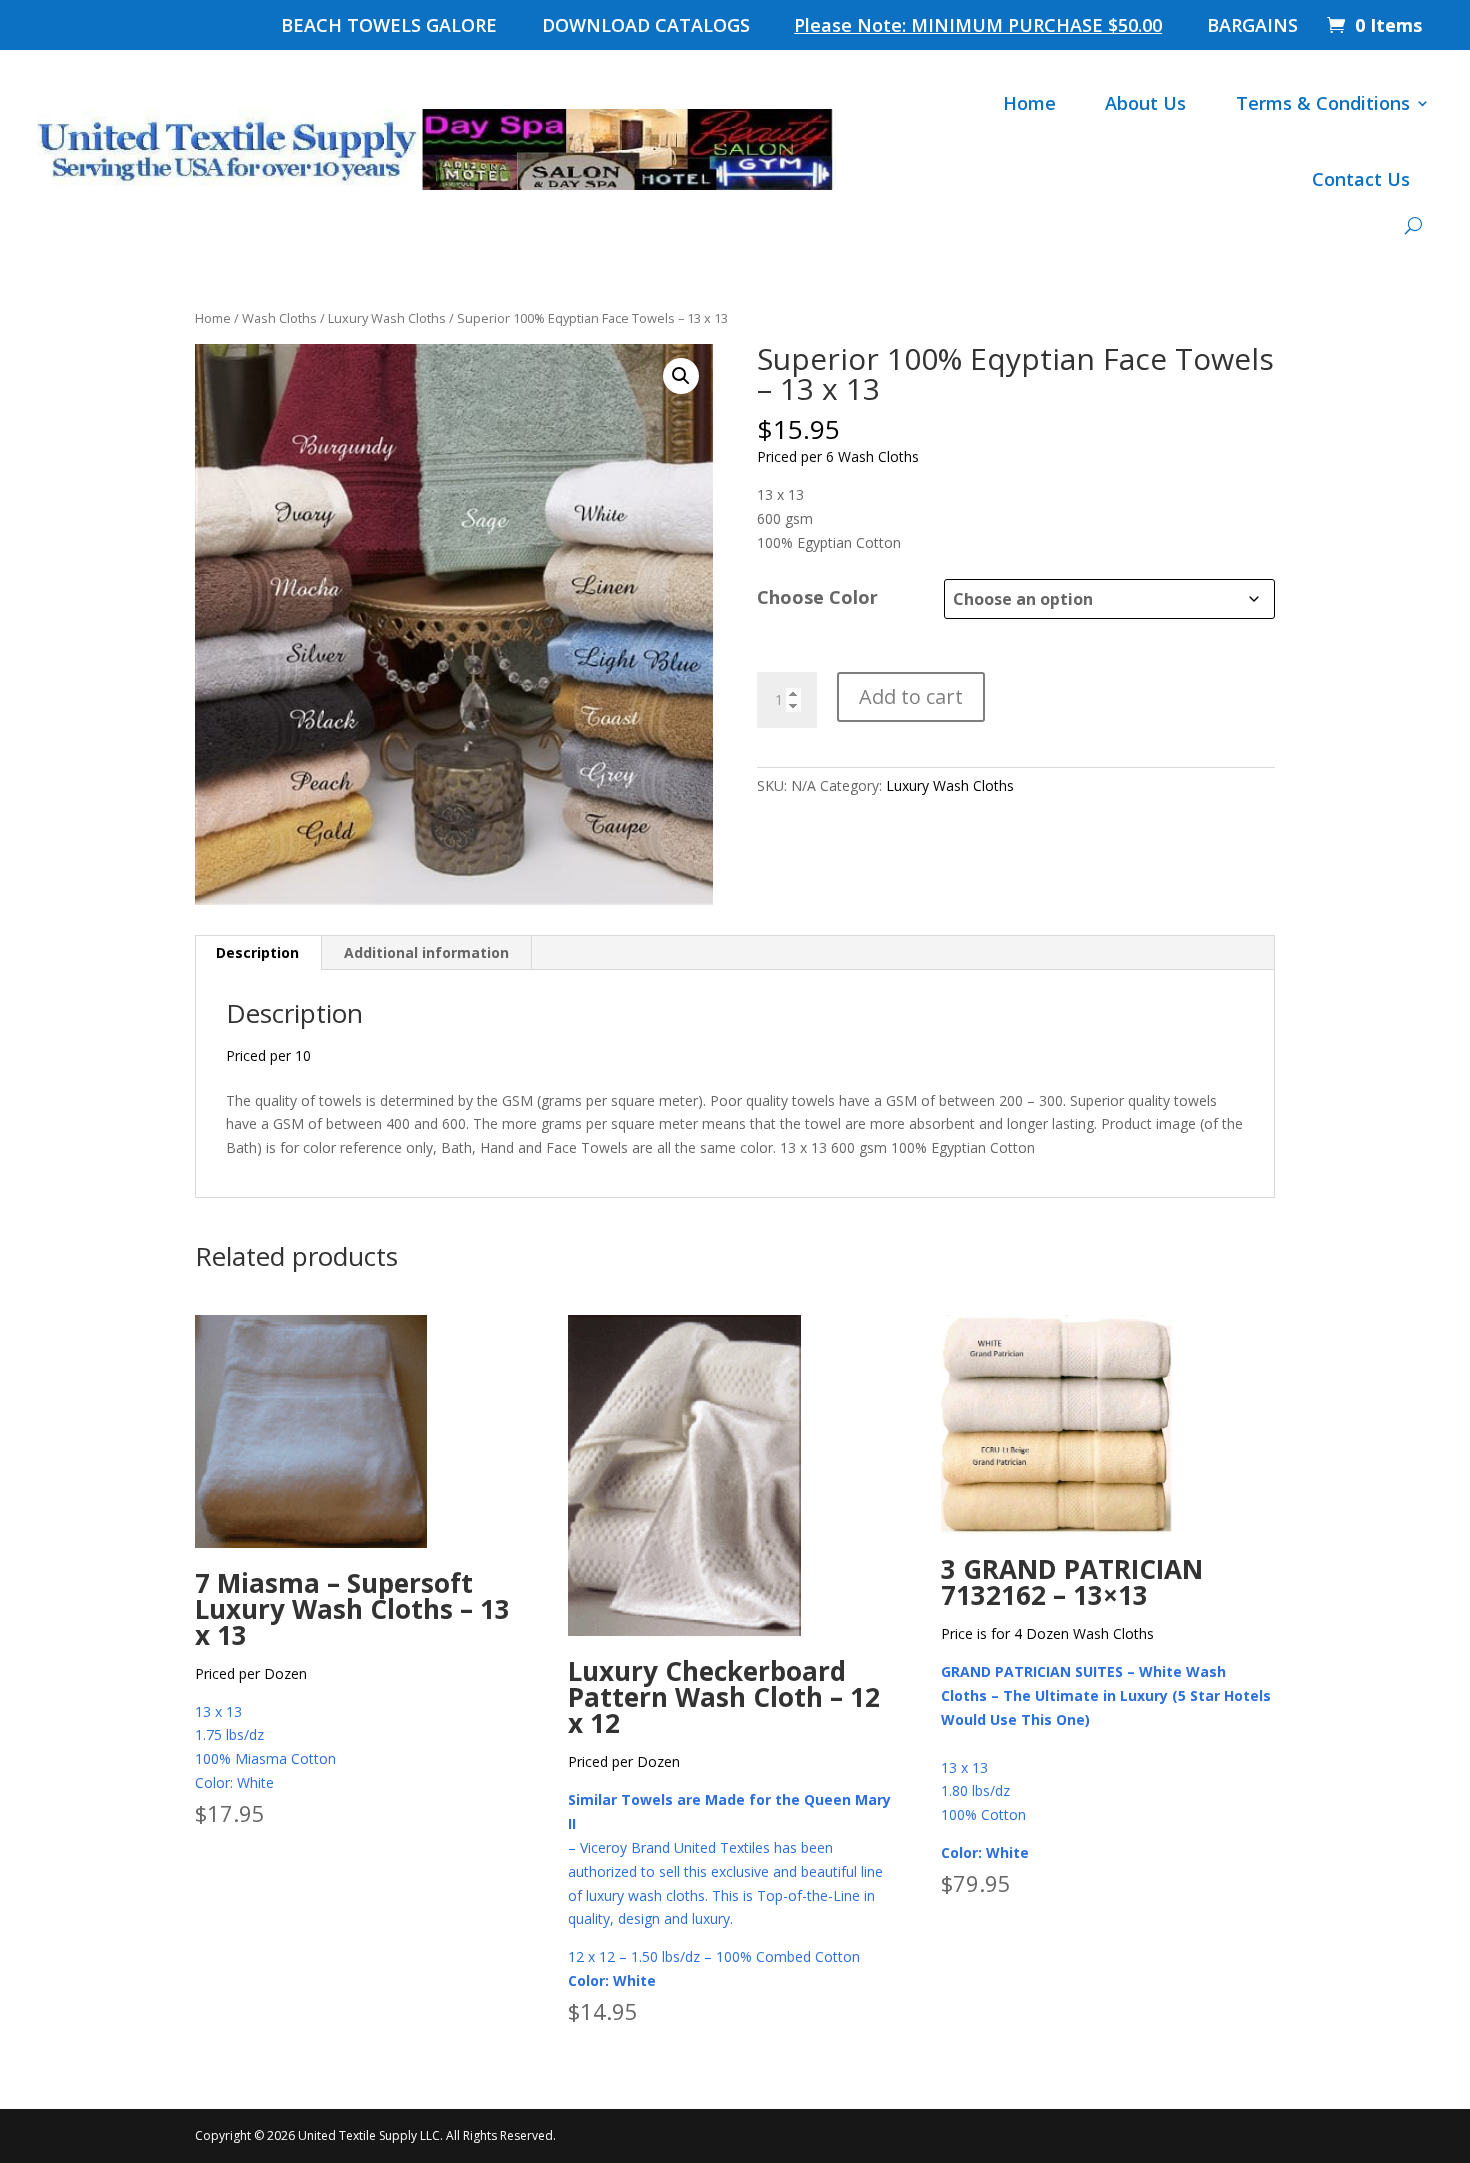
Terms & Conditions (1323, 103)
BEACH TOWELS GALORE (389, 27)
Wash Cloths (279, 318)
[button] (681, 376)
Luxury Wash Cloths (387, 318)
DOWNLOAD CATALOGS (646, 27)
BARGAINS (1252, 27)
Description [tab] (257, 952)
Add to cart (911, 696)
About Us (1145, 103)
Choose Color (817, 597)
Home (1029, 103)
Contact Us (1361, 179)
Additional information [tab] (426, 952)
